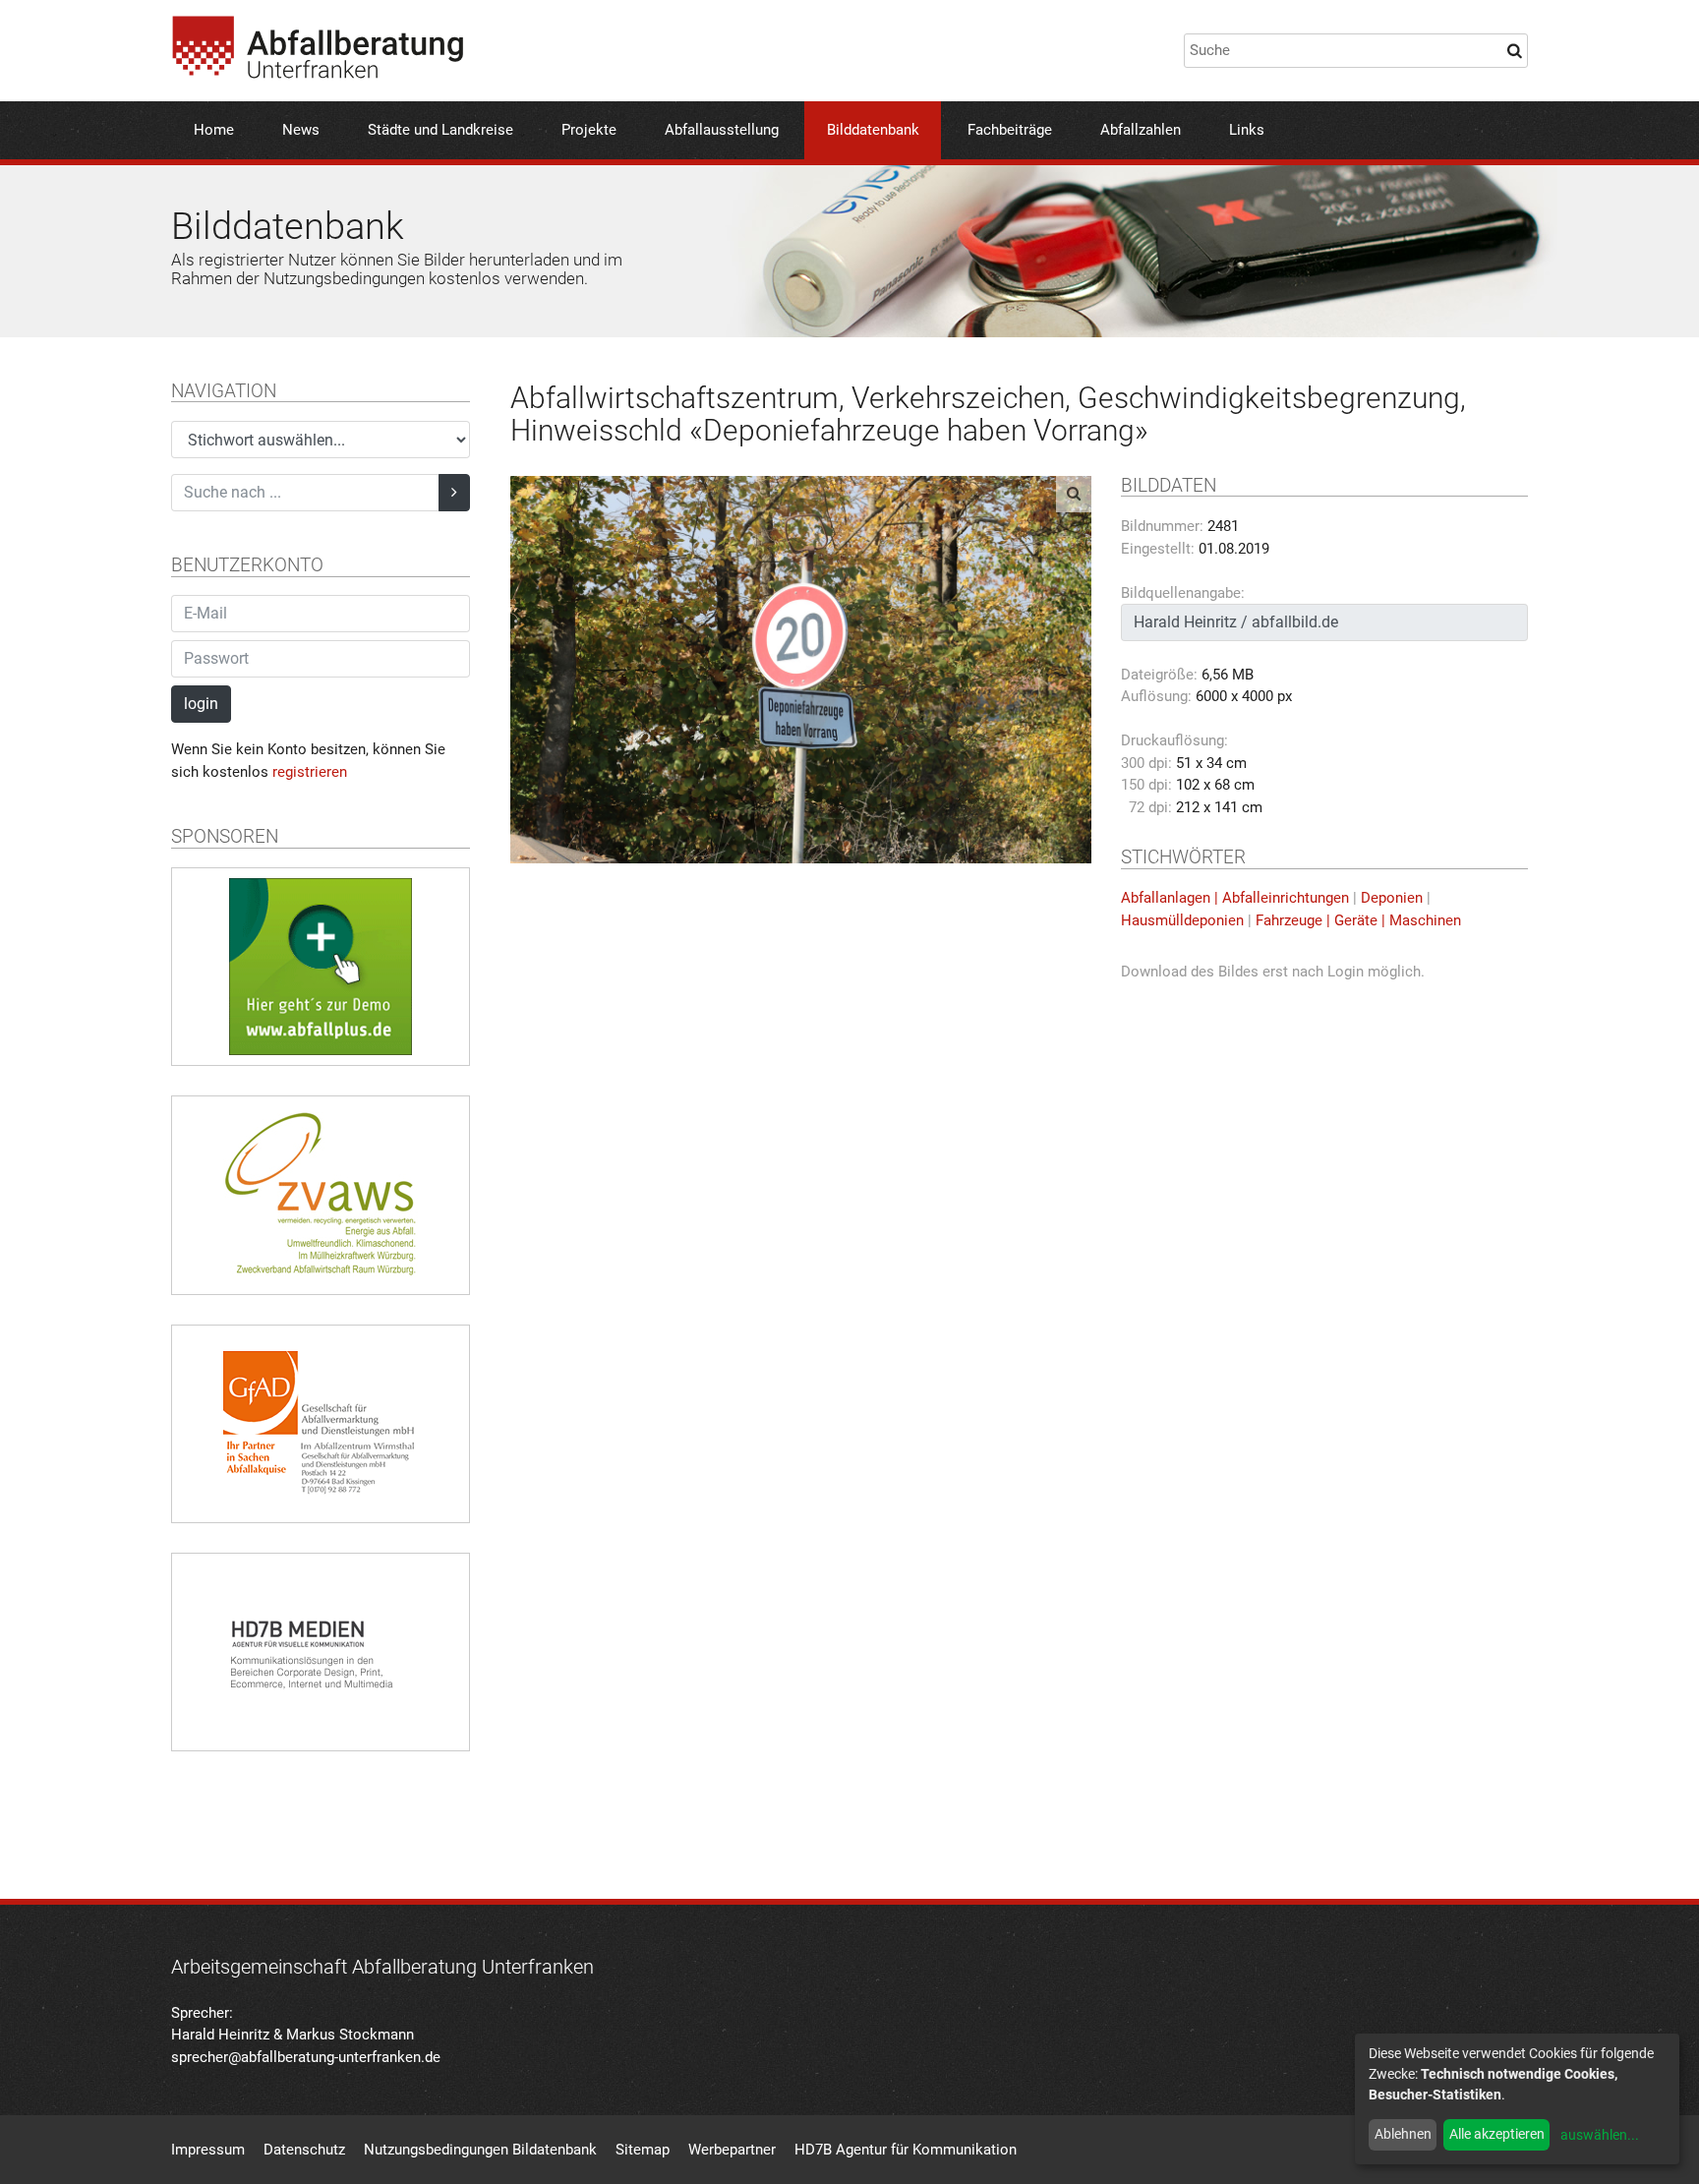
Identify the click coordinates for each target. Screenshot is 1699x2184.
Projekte (589, 130)
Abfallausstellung (722, 130)
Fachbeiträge (1010, 130)
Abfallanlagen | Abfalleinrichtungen (1235, 898)
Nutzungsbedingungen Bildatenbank (480, 2150)
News (301, 130)
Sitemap (643, 2150)
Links (1247, 130)
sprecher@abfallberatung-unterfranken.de (306, 2057)
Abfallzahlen (1141, 130)
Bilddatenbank (873, 130)
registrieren (310, 772)
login (201, 704)
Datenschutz (304, 2150)
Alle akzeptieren (1497, 2134)
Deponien (1392, 898)
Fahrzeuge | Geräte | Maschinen (1358, 920)
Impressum (208, 2150)
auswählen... (1600, 2135)
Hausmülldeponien (1182, 920)
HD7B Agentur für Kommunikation (906, 2150)
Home (214, 130)
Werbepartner (732, 2150)
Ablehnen (1403, 2134)
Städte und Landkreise (440, 130)
